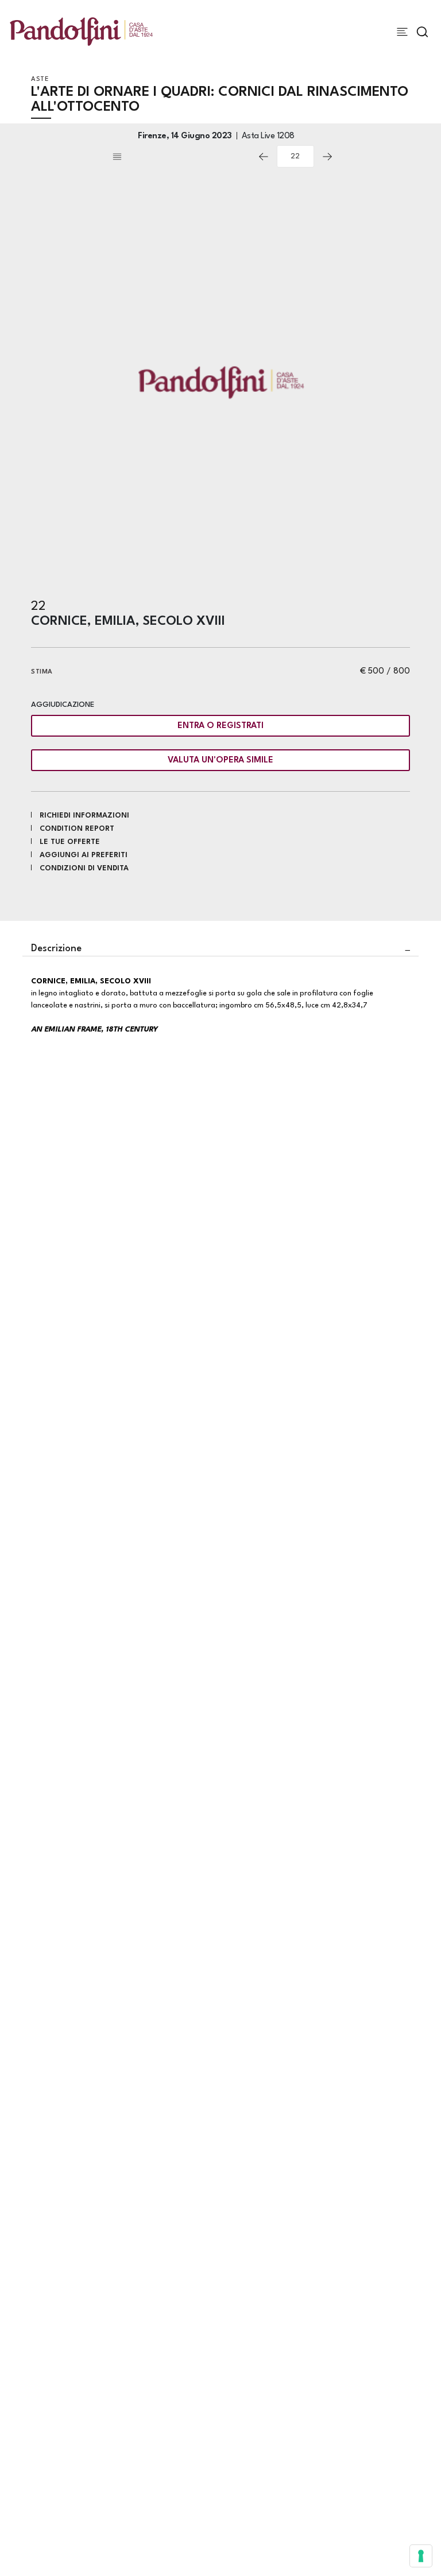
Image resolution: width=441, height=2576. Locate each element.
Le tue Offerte (70, 842)
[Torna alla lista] (180, 157)
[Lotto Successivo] (327, 157)
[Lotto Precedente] (264, 157)
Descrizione (56, 949)
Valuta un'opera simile (220, 760)
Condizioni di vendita (84, 868)
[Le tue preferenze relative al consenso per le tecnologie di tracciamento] (421, 2556)
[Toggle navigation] (402, 32)
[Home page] (81, 31)
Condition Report (77, 829)
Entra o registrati (220, 726)
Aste (40, 79)
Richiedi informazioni (84, 816)
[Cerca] (422, 32)
